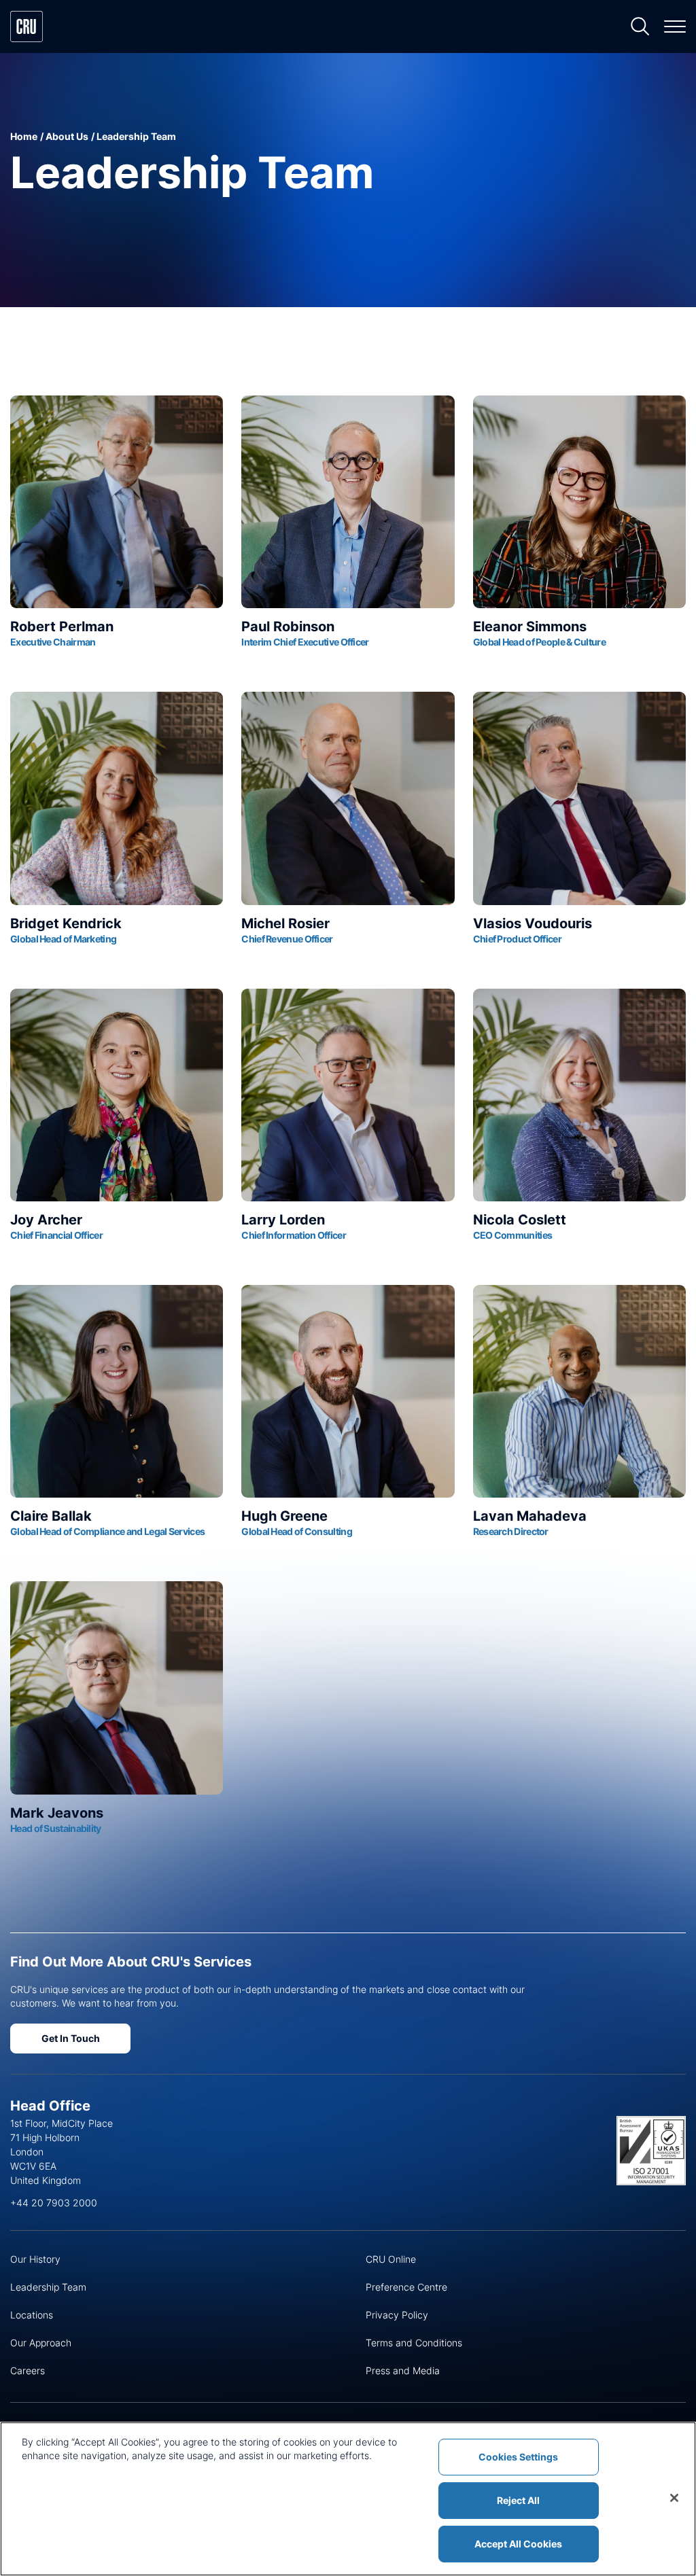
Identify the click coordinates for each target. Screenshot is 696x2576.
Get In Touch (71, 2038)
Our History (35, 2259)
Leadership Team (48, 2287)
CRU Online (391, 2259)
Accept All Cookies (518, 2544)
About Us (67, 136)
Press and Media (403, 2370)
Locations (32, 2315)
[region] (348, 2499)
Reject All (518, 2500)
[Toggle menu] (675, 27)
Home (24, 136)
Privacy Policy (397, 2315)
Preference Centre (406, 2287)
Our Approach (41, 2343)
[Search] (640, 27)
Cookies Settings (518, 2457)
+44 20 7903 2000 (54, 2203)
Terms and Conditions (414, 2343)
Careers (28, 2370)
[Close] (674, 2498)
